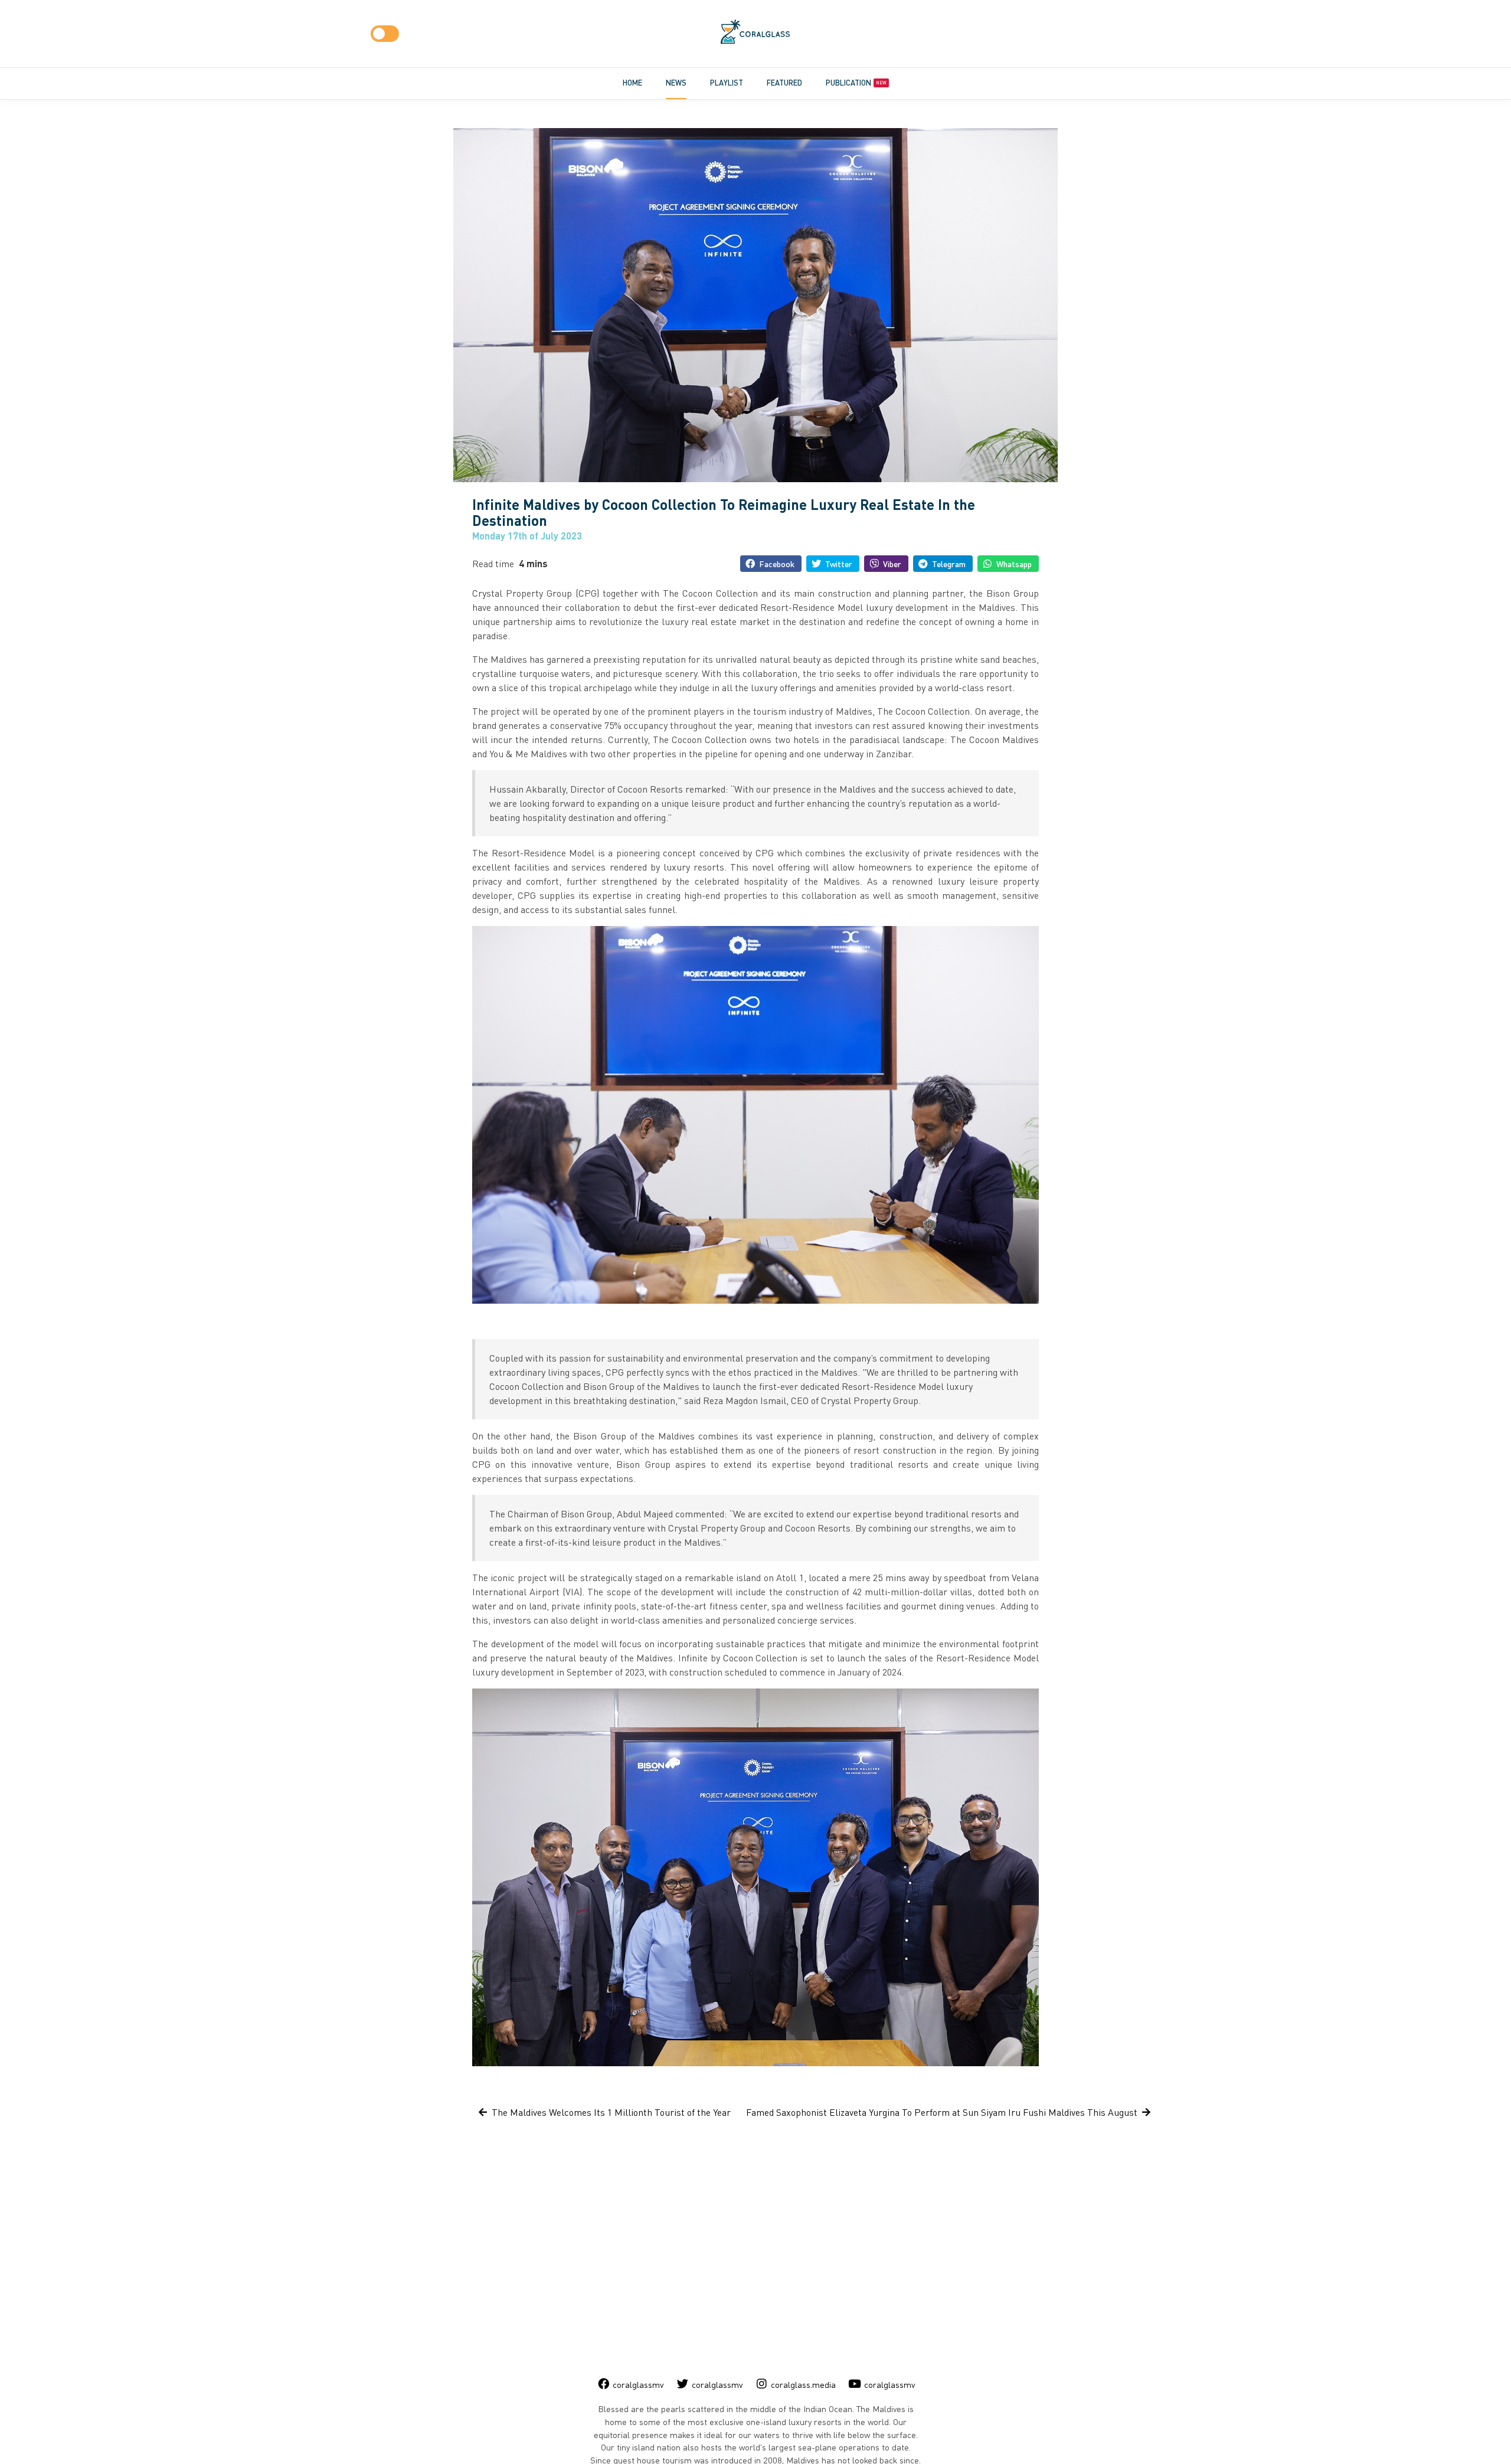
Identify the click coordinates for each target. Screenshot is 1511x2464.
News (676, 83)
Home (632, 83)
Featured (784, 83)
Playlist (727, 83)
